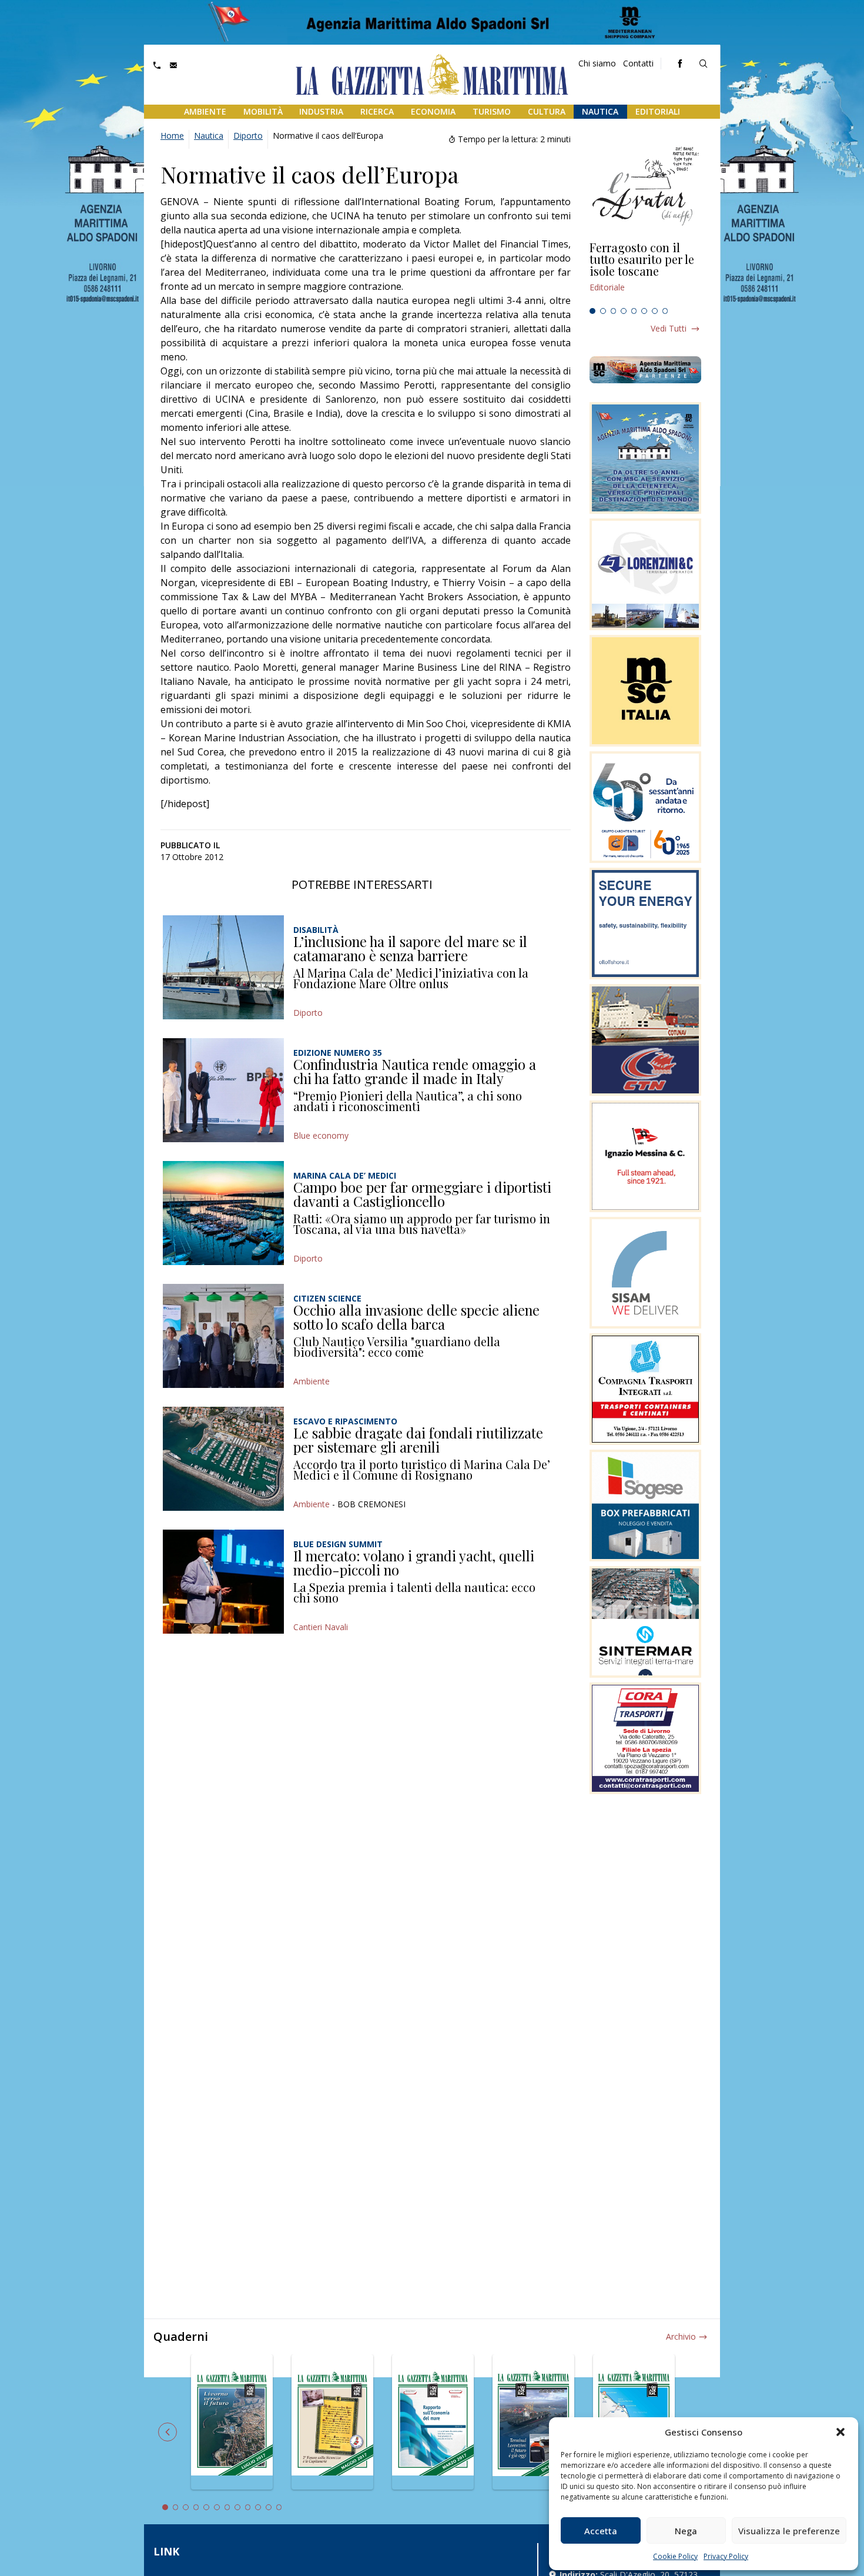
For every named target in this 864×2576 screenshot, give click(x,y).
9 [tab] (248, 2507)
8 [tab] (665, 311)
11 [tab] (269, 2507)
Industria (321, 111)
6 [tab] (644, 311)
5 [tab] (634, 311)
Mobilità (263, 111)
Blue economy (321, 1135)
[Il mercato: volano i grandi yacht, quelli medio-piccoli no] (223, 1582)
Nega (686, 2531)
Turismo (492, 111)
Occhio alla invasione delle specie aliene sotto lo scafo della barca (416, 1317)
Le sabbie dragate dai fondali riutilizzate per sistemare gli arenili (418, 1440)
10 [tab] (258, 2507)
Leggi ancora (645, 272)
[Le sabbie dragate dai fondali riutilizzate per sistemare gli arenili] (223, 1459)
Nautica (600, 111)
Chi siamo (597, 63)
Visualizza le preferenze (789, 2531)
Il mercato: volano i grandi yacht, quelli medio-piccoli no (414, 1563)
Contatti (638, 63)
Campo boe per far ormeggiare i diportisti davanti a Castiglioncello (422, 1194)
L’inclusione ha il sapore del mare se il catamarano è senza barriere (410, 948)
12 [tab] (279, 2507)
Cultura (547, 111)
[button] (840, 2432)
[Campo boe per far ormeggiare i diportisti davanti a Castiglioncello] (223, 1213)
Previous (168, 2432)
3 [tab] (614, 311)
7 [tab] (655, 311)
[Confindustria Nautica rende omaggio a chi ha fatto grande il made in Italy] (223, 1090)
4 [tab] (624, 311)
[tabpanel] (645, 272)
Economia (433, 111)
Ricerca (377, 111)
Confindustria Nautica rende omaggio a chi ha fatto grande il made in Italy (415, 1071)
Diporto (248, 136)
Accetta (601, 2531)
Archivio (681, 2336)
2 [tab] (603, 311)
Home (172, 136)
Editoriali (658, 111)
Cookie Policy (675, 2556)
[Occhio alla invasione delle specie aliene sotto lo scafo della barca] (223, 1336)
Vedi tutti (669, 328)
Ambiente (205, 111)
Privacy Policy (726, 2556)
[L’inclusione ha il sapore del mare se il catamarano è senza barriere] (223, 967)
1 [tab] (592, 311)
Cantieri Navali (321, 1627)
